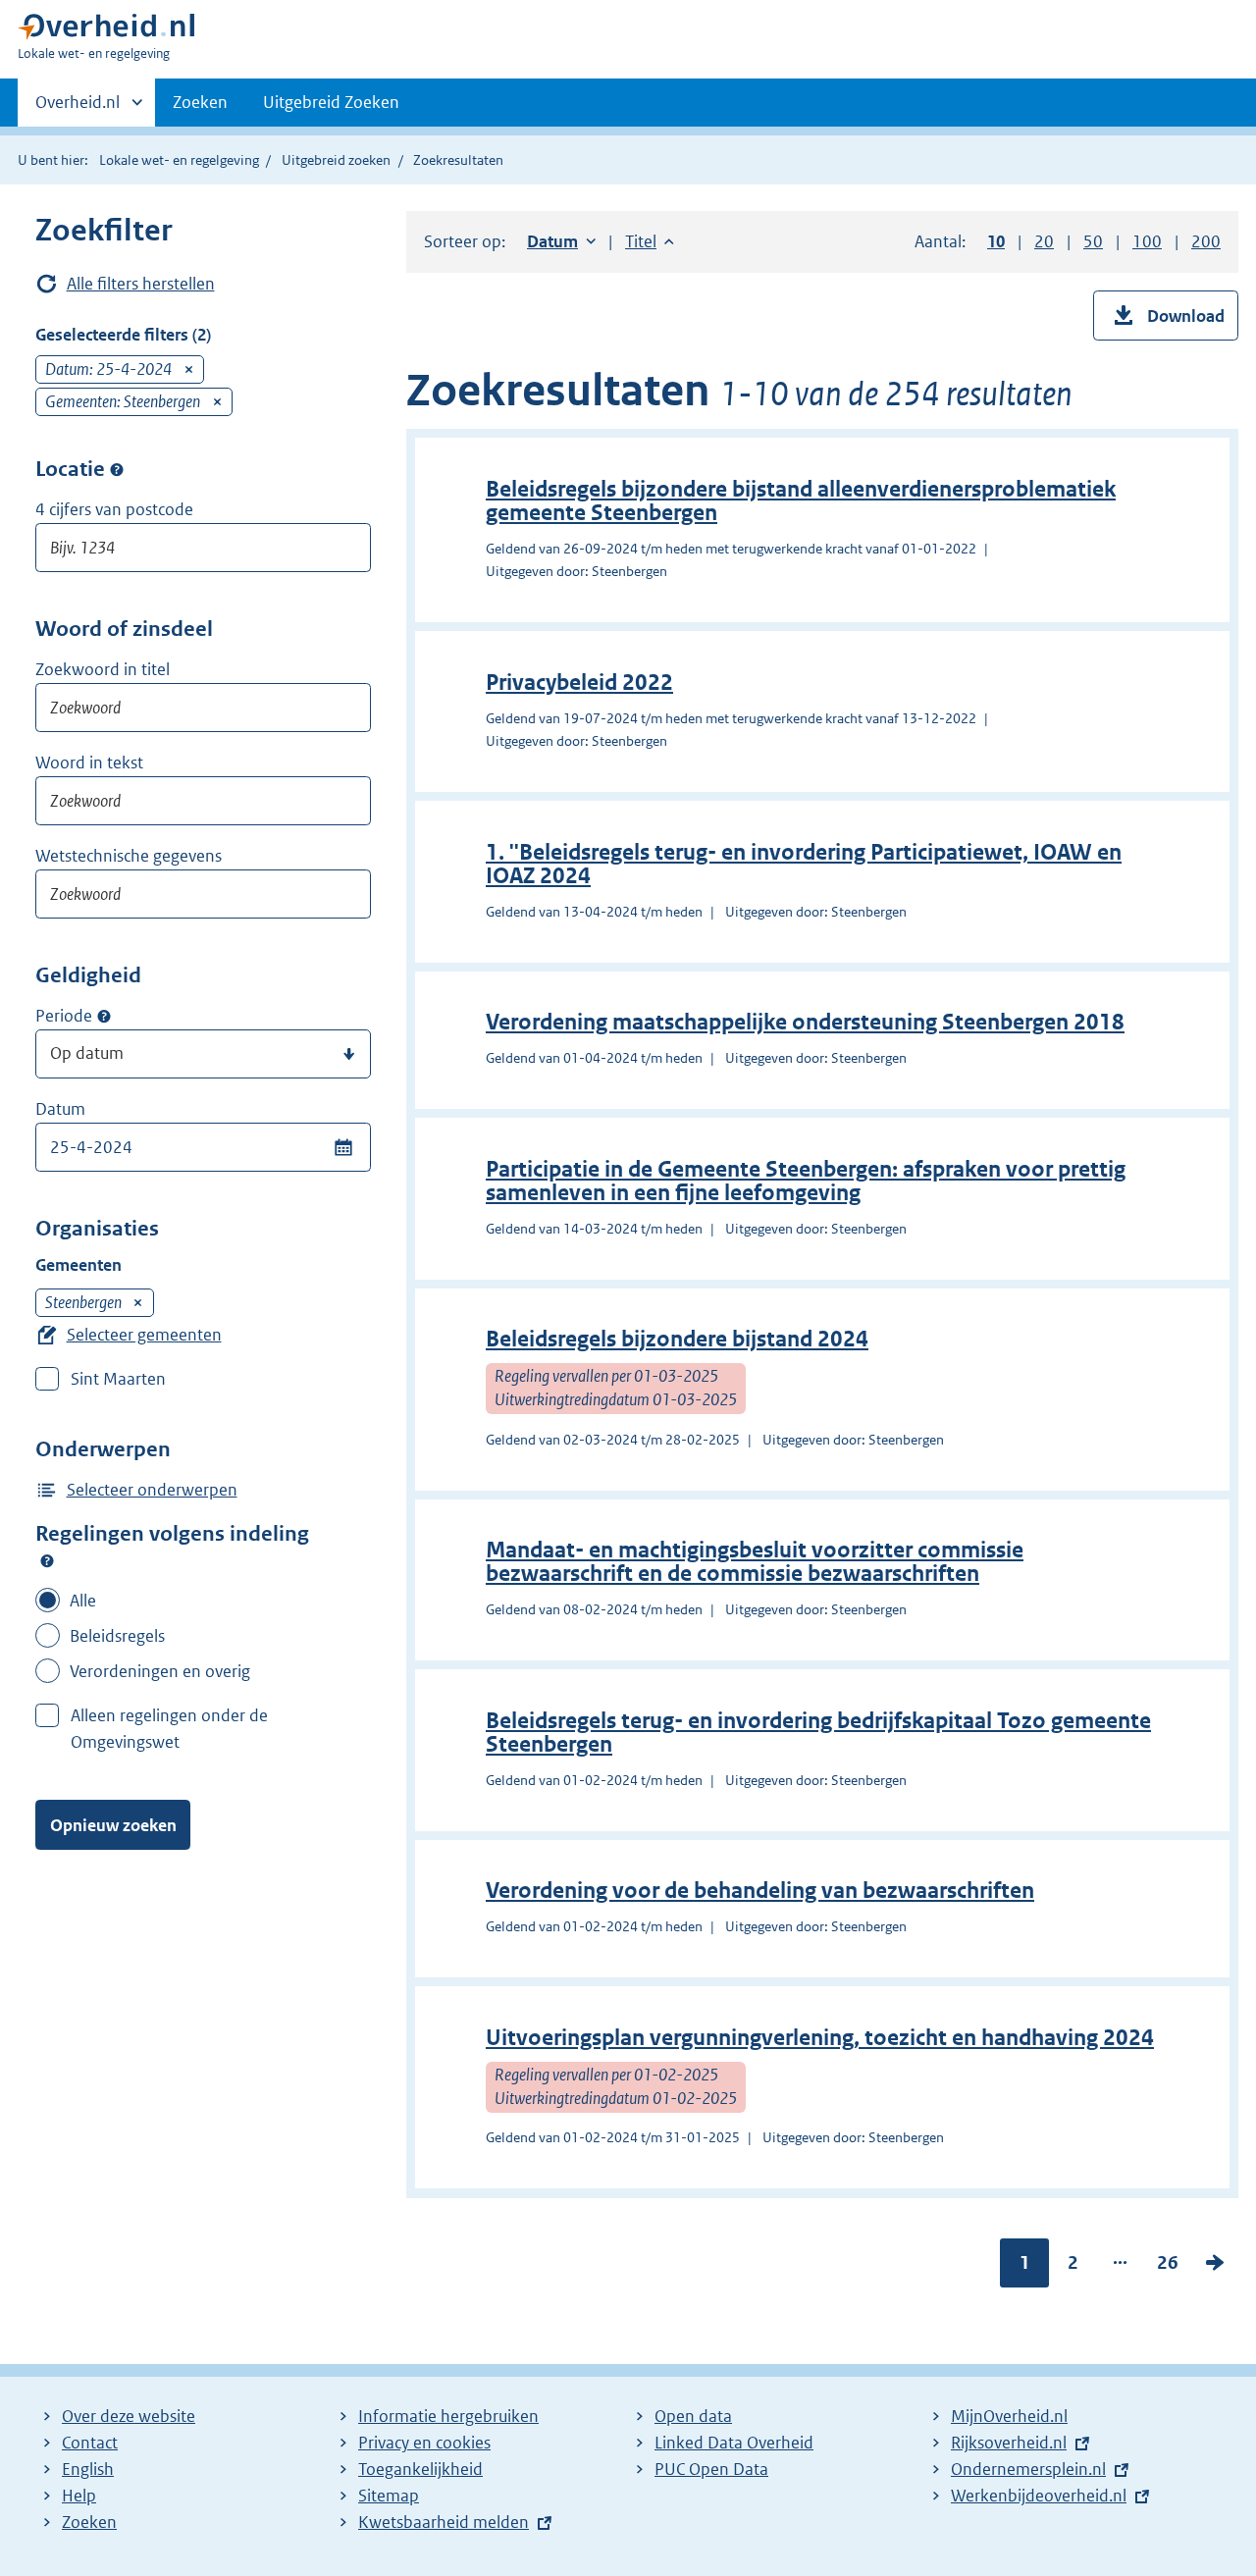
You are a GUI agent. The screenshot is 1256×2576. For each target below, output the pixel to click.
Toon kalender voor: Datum (343, 1147)
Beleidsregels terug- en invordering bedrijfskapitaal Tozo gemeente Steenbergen (818, 1733)
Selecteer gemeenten (144, 1335)
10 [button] (996, 241)
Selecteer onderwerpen (152, 1490)
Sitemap (389, 2496)
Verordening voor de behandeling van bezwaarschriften (760, 1891)
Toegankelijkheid (420, 2469)
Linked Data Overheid (734, 2443)
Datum (60, 1109)
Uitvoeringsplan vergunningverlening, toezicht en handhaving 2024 (820, 2038)
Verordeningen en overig (160, 1671)
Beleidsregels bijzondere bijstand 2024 (677, 1339)
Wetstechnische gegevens (129, 856)
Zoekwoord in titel (103, 669)
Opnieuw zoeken (113, 1825)
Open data (693, 2416)
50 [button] (1093, 241)
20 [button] (1044, 241)
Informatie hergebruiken (448, 2416)
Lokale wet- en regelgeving (179, 160)
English (88, 2469)
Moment (104, 1017)
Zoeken (200, 102)
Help (79, 2496)
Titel (650, 241)
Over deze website (129, 2416)
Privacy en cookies (424, 2443)
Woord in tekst (89, 762)
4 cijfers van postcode (114, 509)
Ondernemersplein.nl (1028, 2469)
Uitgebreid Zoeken (331, 102)
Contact (90, 2443)
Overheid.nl (78, 109)
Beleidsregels (117, 1636)
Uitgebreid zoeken (336, 160)
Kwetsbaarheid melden (444, 2522)
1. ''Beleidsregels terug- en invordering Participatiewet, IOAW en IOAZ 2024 (804, 864)
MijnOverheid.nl (1009, 2416)
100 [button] (1147, 241)
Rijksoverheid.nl (1009, 2443)
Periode (64, 1016)
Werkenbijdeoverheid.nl (1039, 2496)
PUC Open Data (711, 2469)
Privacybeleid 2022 (579, 683)
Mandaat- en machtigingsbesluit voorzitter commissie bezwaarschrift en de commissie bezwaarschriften (755, 1562)
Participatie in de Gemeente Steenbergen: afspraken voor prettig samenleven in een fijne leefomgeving (806, 1181)
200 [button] (1206, 241)
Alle (83, 1601)
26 (1168, 2267)
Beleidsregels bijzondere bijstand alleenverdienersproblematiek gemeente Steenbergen (801, 501)
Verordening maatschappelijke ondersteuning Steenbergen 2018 (805, 1022)
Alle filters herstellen (141, 284)
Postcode (117, 469)
